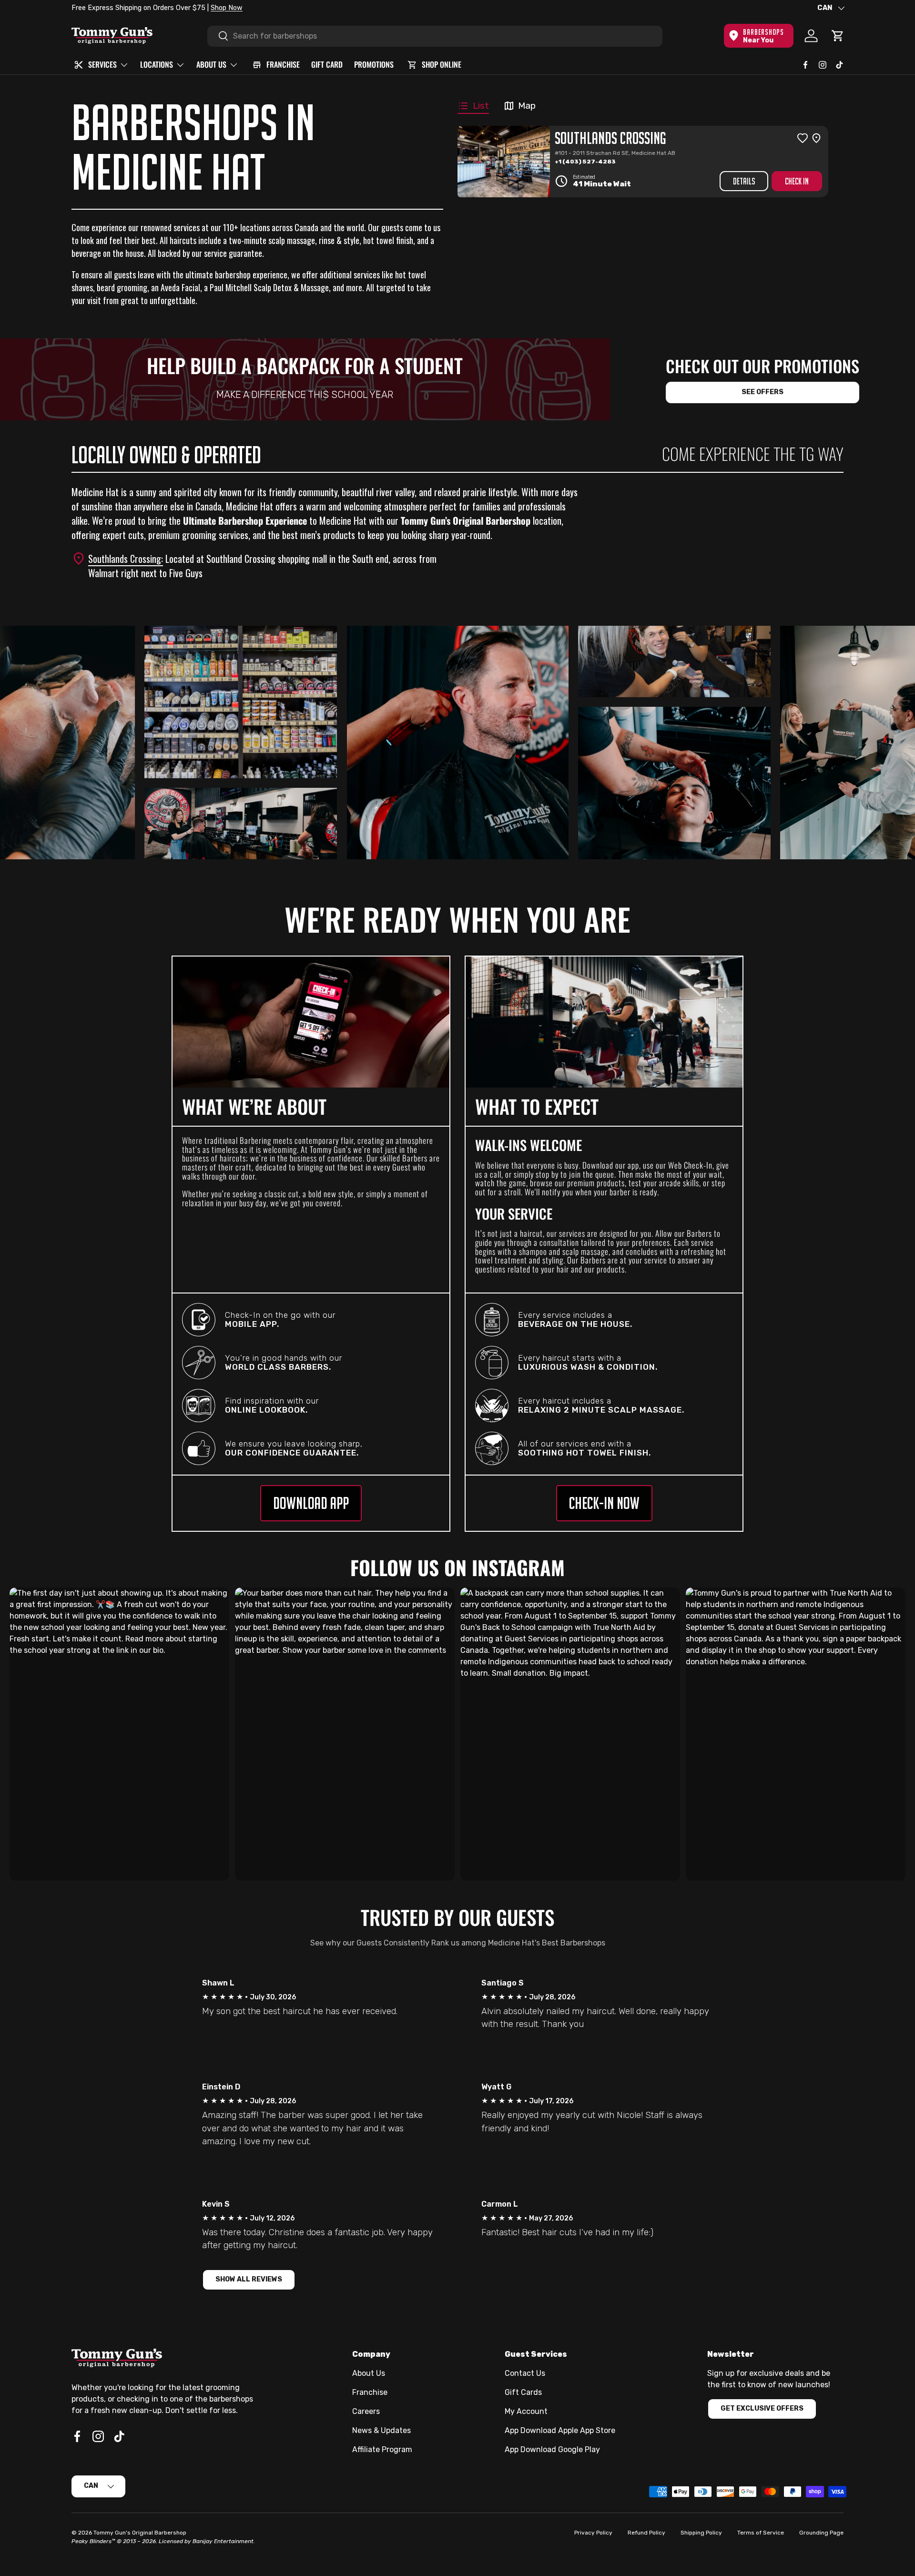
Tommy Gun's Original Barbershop (140, 2533)
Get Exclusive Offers (762, 2408)
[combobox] (435, 36)
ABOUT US (211, 64)
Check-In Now (604, 1503)
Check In (797, 181)
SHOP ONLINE (442, 64)
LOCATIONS (157, 64)
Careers (366, 2411)
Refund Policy (646, 2533)
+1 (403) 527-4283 (585, 162)
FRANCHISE (283, 64)
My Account (526, 2411)
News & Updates (381, 2430)
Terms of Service (761, 2533)
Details (744, 181)
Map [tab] (527, 106)
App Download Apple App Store (560, 2430)
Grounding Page (821, 2533)
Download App (311, 1503)
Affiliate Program (382, 2449)
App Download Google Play (552, 2449)
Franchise (370, 2392)
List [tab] (481, 106)
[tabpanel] (645, 162)
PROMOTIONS (374, 64)
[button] (838, 36)
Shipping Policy (701, 2533)
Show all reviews (249, 2279)
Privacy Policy (593, 2533)
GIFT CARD (327, 64)
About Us (369, 2373)
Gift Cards (523, 2392)
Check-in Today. (189, 8)
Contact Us (525, 2373)
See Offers (762, 392)
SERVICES (102, 64)
